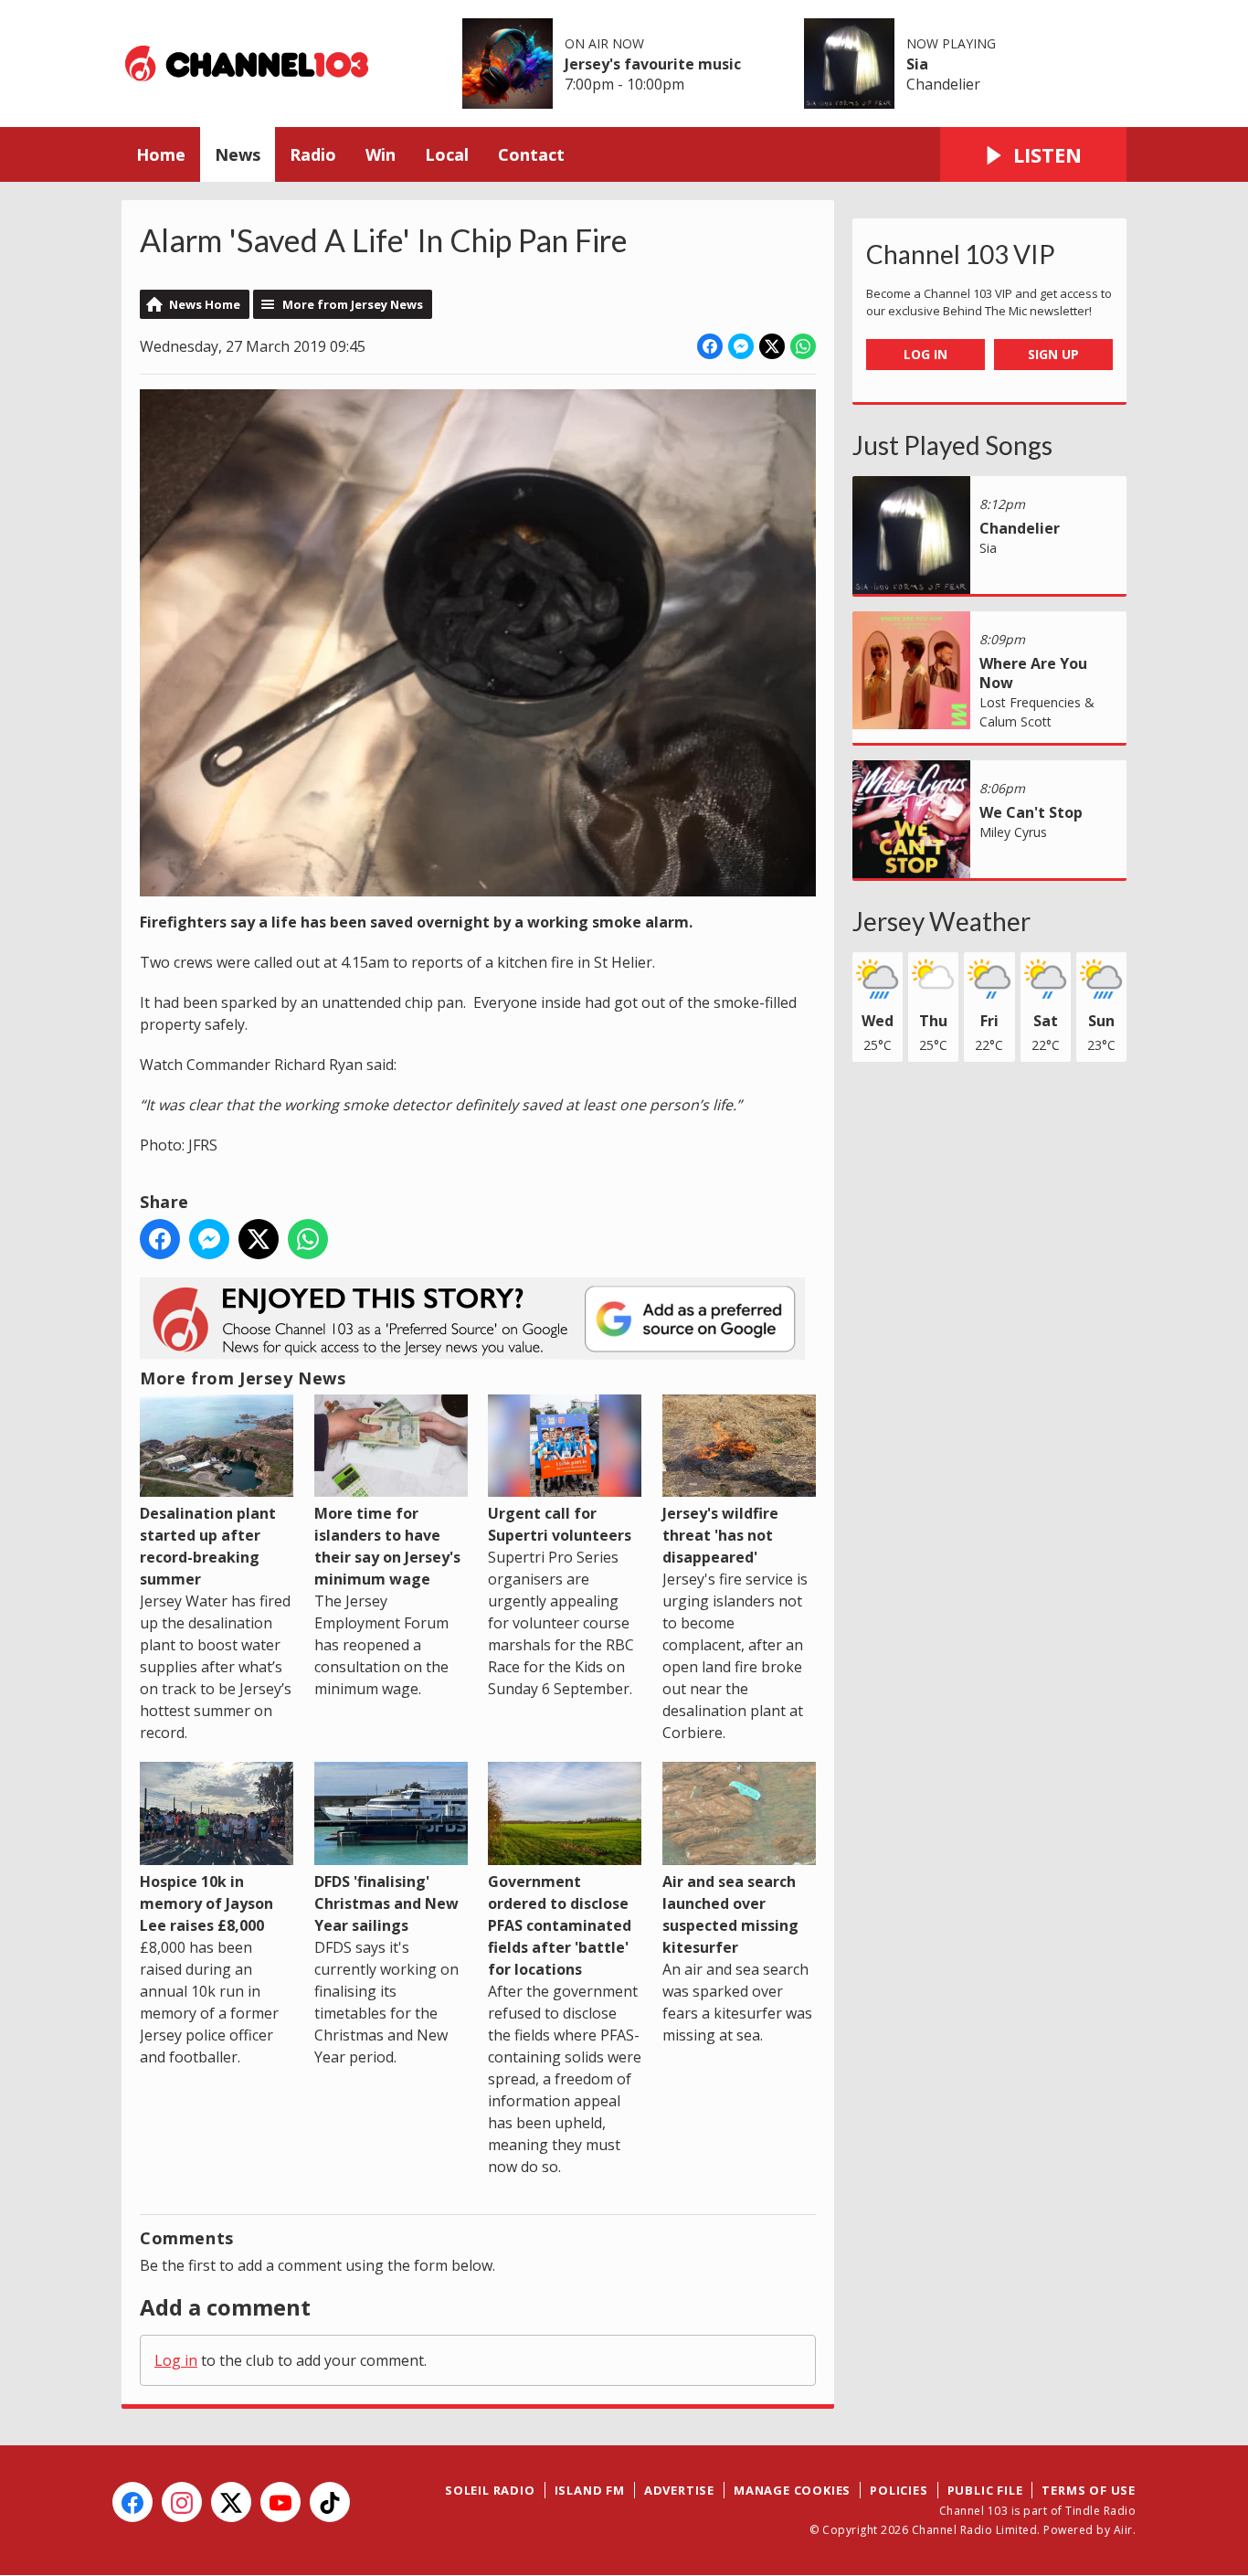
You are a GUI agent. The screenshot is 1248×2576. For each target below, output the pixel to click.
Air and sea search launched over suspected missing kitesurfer (730, 1914)
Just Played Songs (952, 445)
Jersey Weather (941, 921)
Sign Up (1053, 354)
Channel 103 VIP (961, 254)
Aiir (1123, 2530)
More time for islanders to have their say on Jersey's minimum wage (387, 1546)
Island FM (590, 2490)
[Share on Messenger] (741, 346)
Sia (917, 64)
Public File (985, 2490)
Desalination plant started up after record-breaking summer (208, 1546)
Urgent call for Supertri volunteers (560, 1524)
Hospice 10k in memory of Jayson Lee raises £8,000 (206, 1903)
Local (447, 154)
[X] (231, 2502)
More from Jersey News (353, 304)
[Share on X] (772, 346)
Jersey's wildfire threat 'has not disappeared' (720, 1535)
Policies (899, 2490)
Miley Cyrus (1013, 832)
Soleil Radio (490, 2490)
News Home (205, 304)
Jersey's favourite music (653, 64)
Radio (313, 154)
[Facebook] (132, 2502)
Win (381, 154)
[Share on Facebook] (710, 346)
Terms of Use (1089, 2490)
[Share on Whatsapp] (803, 346)
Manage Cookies (792, 2490)
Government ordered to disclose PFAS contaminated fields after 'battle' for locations (560, 1925)
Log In (925, 354)
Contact (531, 154)
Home (161, 154)
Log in (176, 2360)
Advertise (679, 2490)
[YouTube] (280, 2502)
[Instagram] (182, 2502)
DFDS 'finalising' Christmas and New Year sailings (386, 1903)
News (238, 154)
